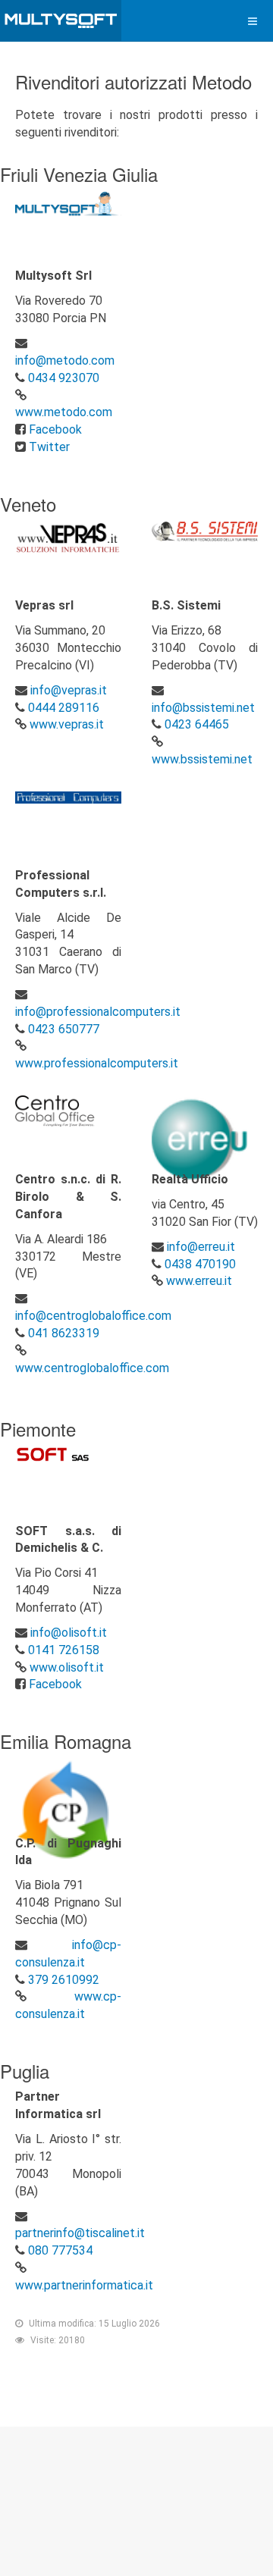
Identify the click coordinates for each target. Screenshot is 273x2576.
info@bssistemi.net (203, 708)
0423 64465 (197, 724)
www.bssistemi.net (202, 759)
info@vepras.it (69, 690)
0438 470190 (200, 1264)
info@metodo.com (65, 360)
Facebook (55, 429)
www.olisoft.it (67, 1667)
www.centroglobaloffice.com (92, 1368)
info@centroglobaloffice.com (93, 1316)
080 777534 (60, 2250)
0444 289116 (64, 708)
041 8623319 (64, 1333)
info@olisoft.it (69, 1633)
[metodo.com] (61, 21)
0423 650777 (64, 1029)
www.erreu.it (199, 1281)
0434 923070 (64, 378)
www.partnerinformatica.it (84, 2285)
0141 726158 (64, 1650)
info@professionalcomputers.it (98, 1012)
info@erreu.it (201, 1247)
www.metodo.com (64, 412)
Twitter (49, 447)
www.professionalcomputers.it (97, 1063)
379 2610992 (64, 1980)
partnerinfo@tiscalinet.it (80, 2233)
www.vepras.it (67, 724)
